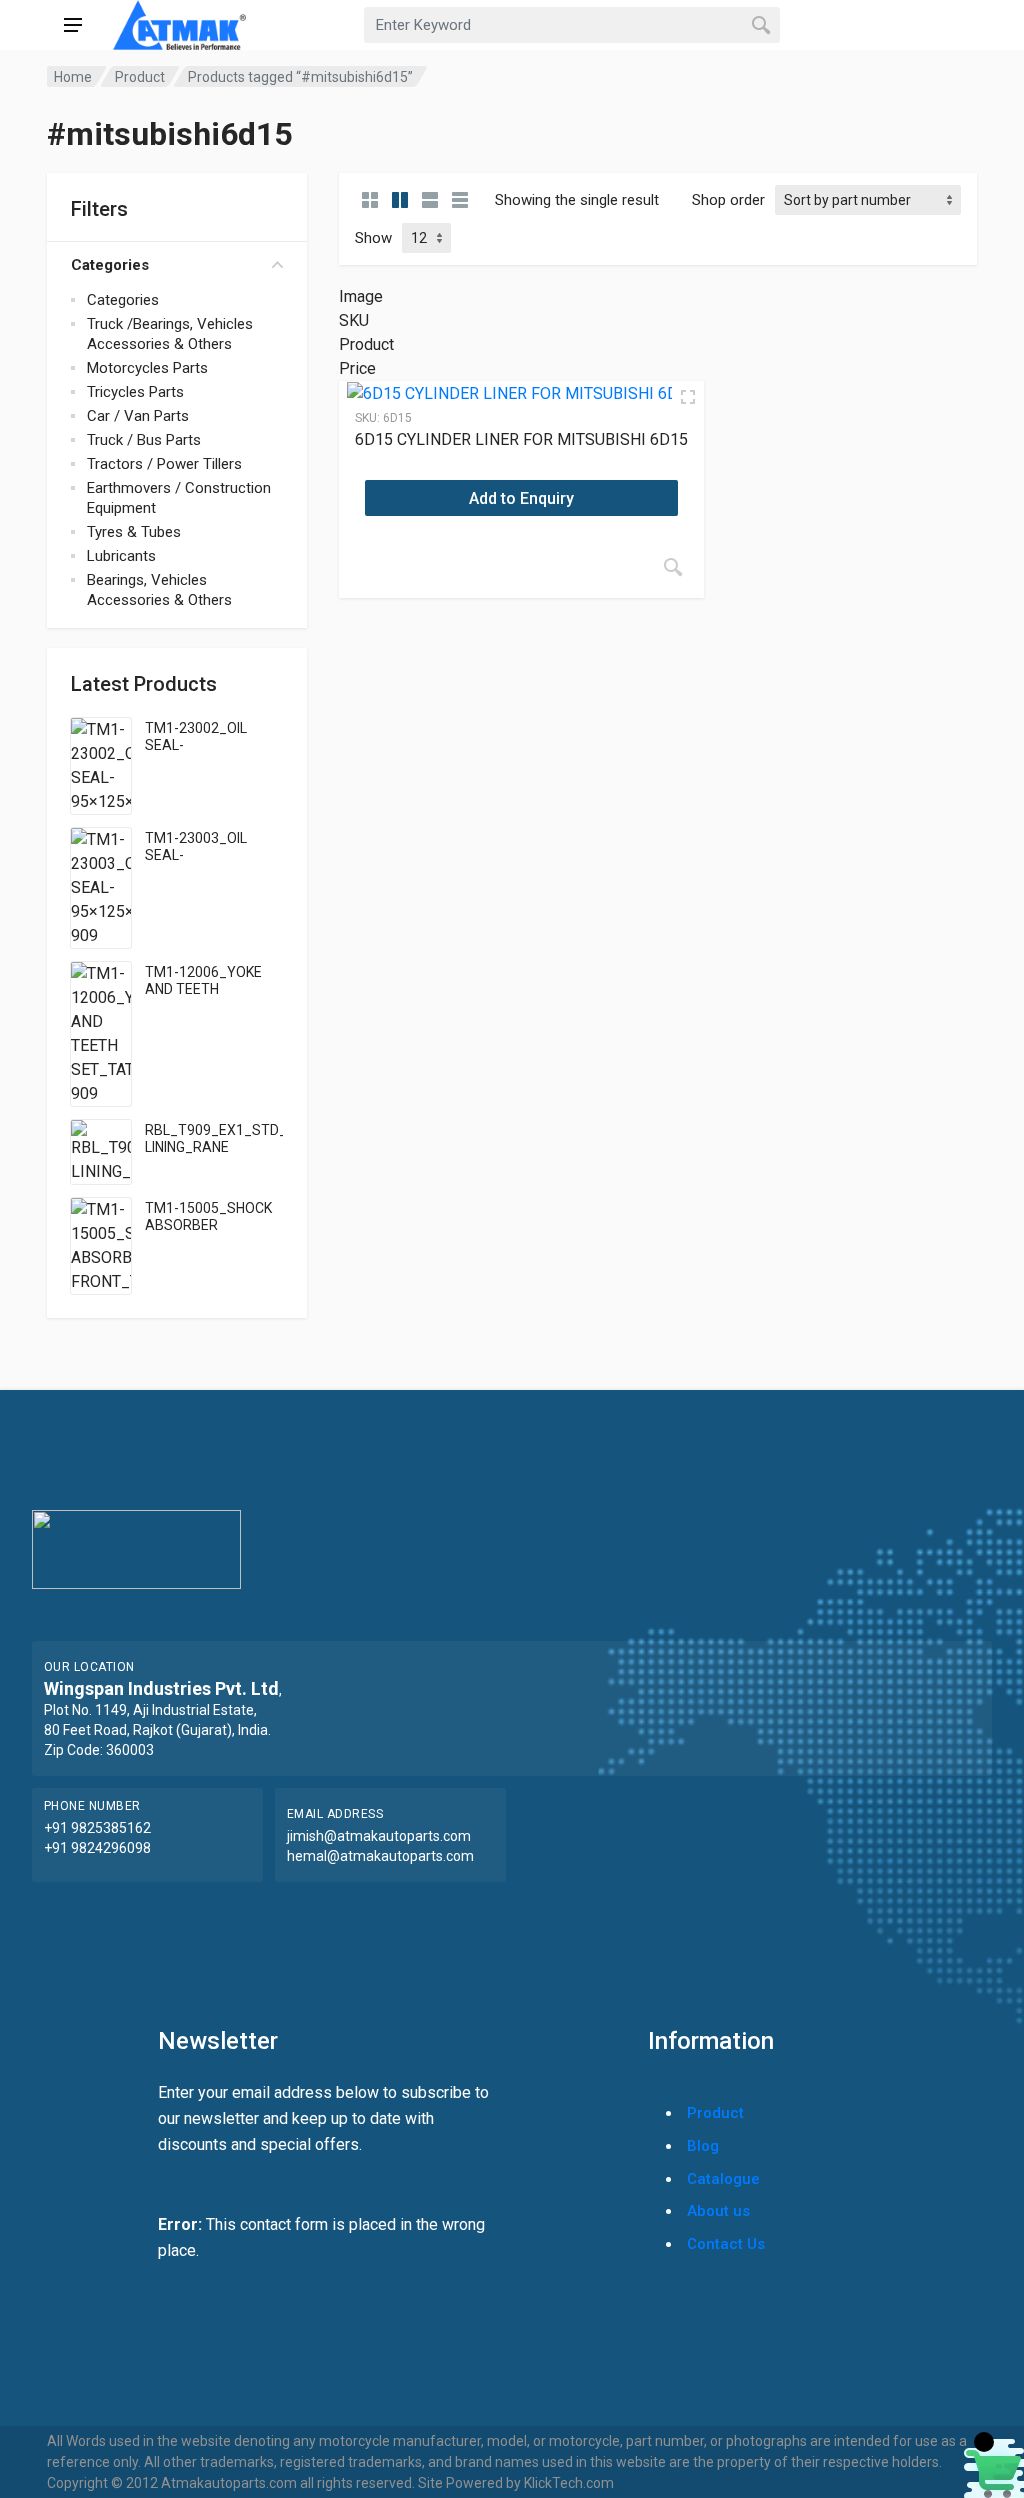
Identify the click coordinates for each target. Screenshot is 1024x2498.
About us (718, 2211)
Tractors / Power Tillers (164, 464)
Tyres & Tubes (134, 532)
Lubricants (121, 556)
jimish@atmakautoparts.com (379, 1836)
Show (373, 238)
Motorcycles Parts (147, 368)
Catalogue (723, 2179)
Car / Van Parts (138, 416)
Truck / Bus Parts (144, 440)
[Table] (460, 200)
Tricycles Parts (135, 392)
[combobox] (572, 25)
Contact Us (726, 2244)
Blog (703, 2146)
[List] (430, 200)
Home (73, 77)
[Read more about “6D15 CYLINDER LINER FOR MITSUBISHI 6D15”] (673, 567)
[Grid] (370, 200)
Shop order (728, 200)
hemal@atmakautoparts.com (380, 1856)
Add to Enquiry (521, 498)
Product (140, 77)
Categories (110, 265)
